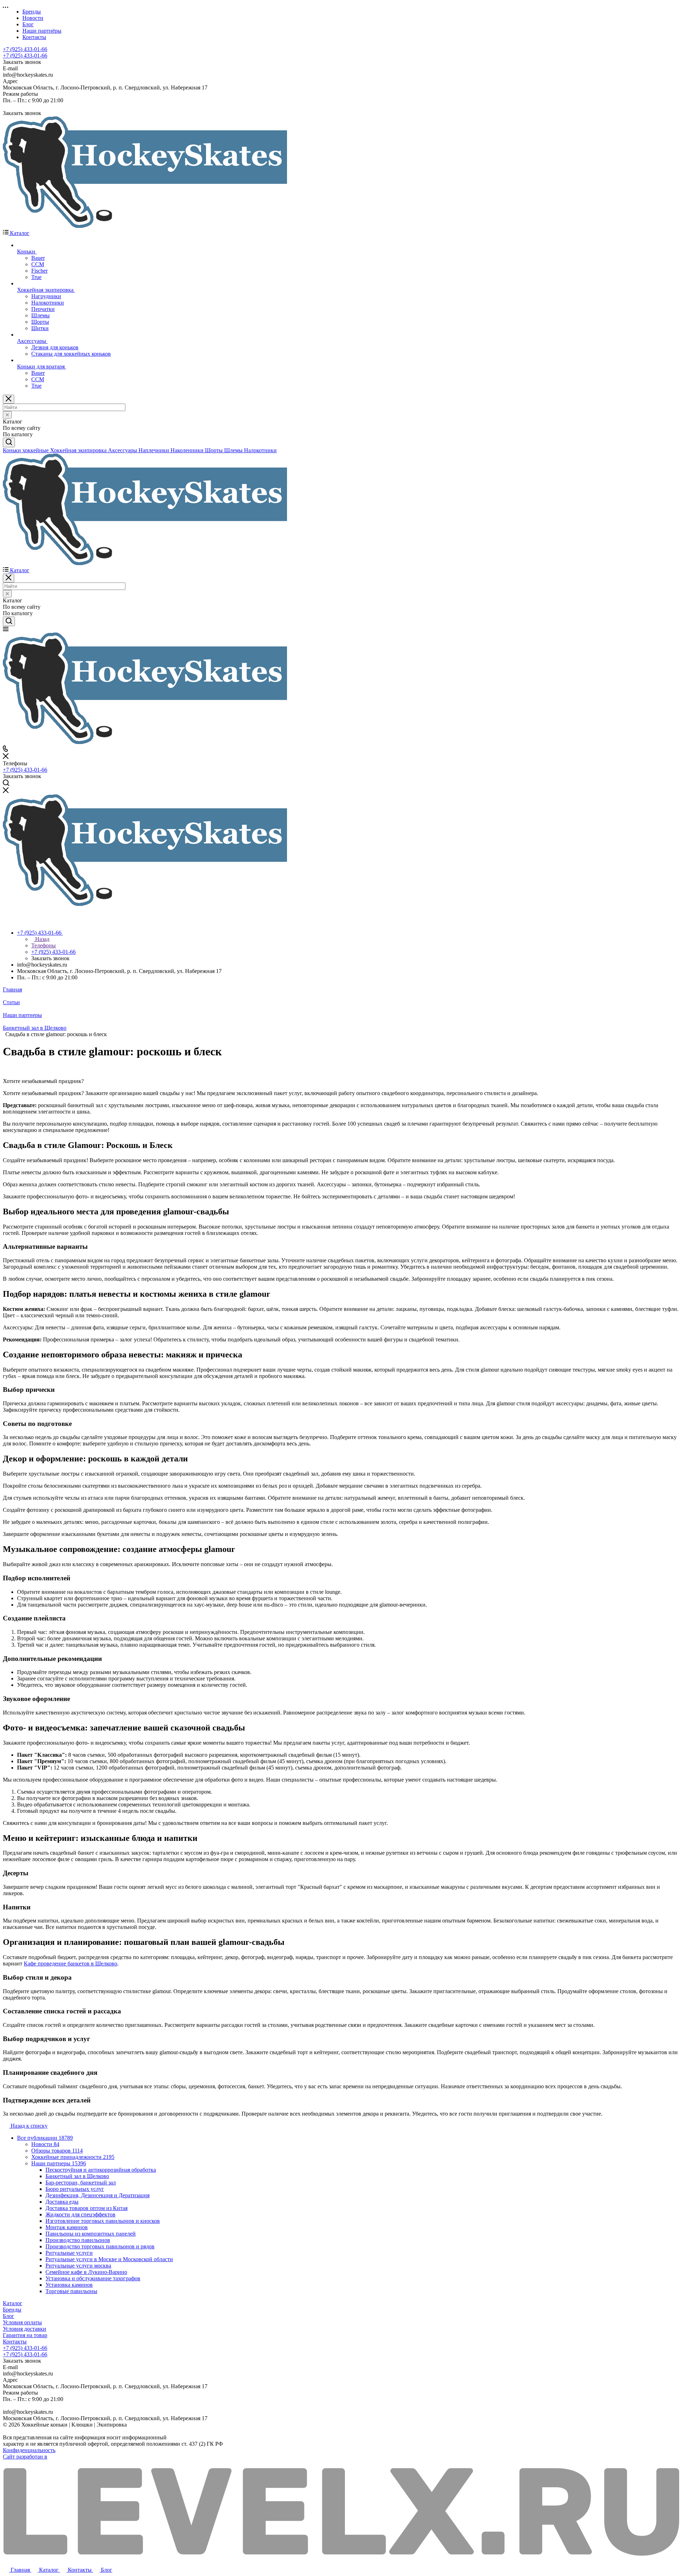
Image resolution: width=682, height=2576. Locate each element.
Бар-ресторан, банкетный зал (81, 2183)
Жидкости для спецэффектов (80, 2214)
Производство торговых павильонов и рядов (100, 2246)
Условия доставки (25, 2329)
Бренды (12, 2310)
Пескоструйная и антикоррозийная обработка (101, 2170)
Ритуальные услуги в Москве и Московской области (109, 2259)
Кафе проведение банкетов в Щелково (71, 1964)
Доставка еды (62, 2202)
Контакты (15, 2342)
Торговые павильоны (71, 2291)
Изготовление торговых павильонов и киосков (103, 2221)
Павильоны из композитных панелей (91, 2234)
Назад (42, 939)
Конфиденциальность (29, 2450)
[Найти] (9, 442)
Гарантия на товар (25, 2335)
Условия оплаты (22, 2322)
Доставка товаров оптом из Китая (86, 2208)
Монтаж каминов (67, 2227)
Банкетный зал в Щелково (77, 2176)
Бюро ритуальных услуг (75, 2189)
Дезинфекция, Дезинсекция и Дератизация (98, 2195)
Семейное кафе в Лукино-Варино (86, 2272)
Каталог (13, 2303)
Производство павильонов (78, 2240)
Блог (9, 2316)
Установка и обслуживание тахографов (93, 2278)
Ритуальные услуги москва (78, 2266)
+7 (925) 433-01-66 (25, 49)
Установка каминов (69, 2285)
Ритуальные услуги (69, 2253)
